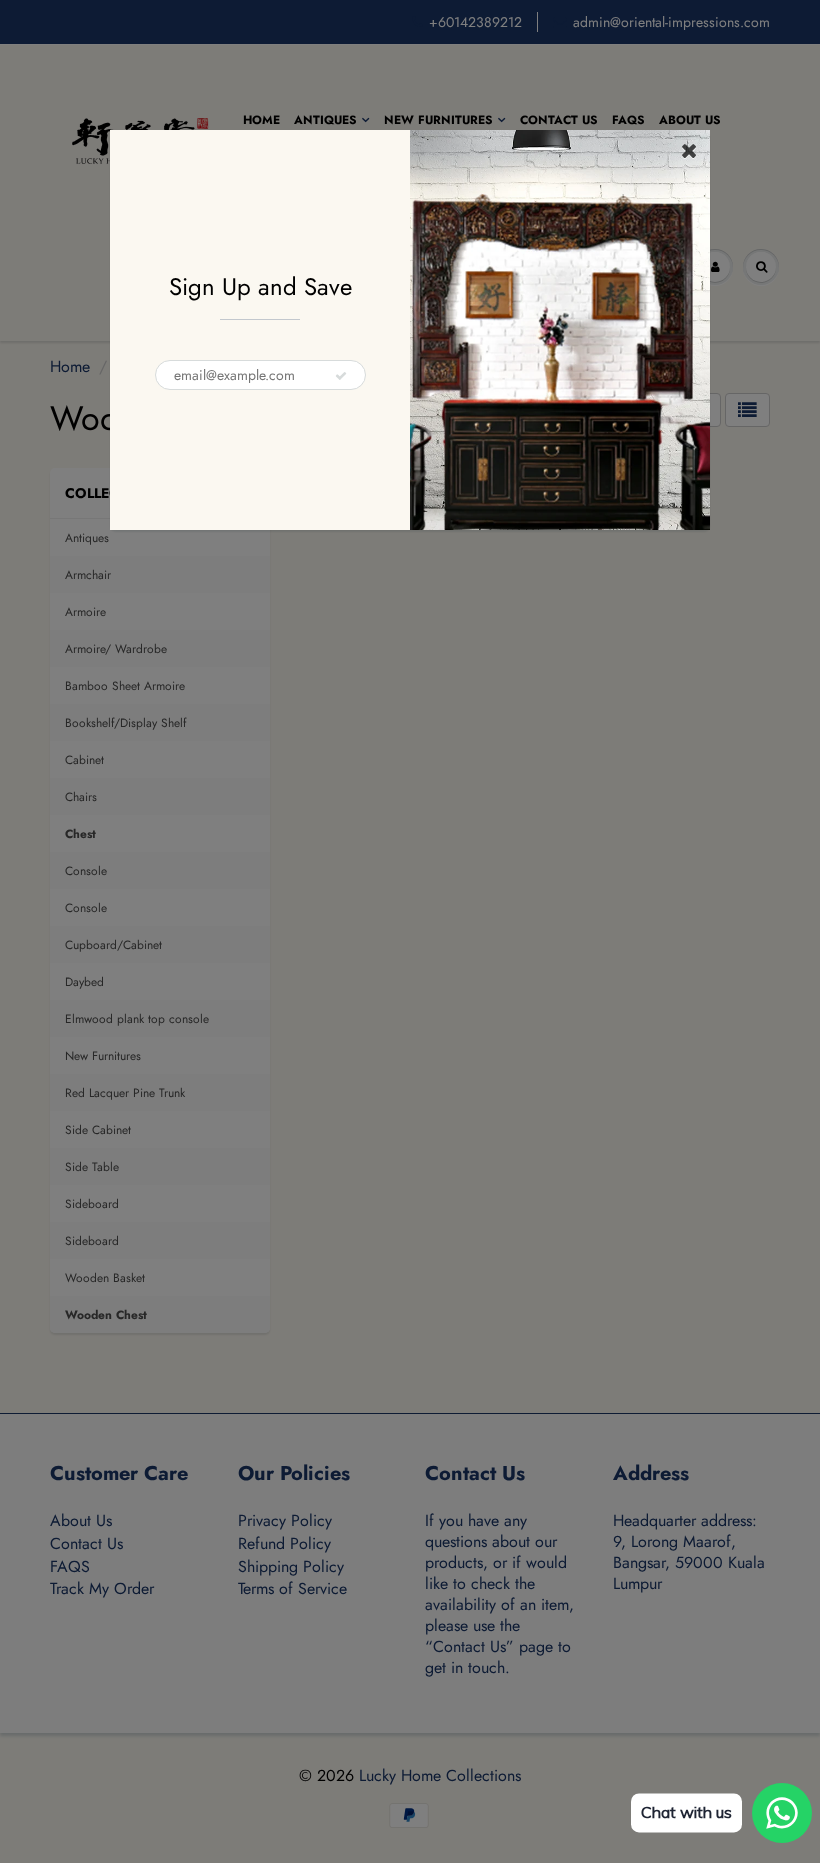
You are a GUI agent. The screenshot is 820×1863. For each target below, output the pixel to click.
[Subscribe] (341, 376)
